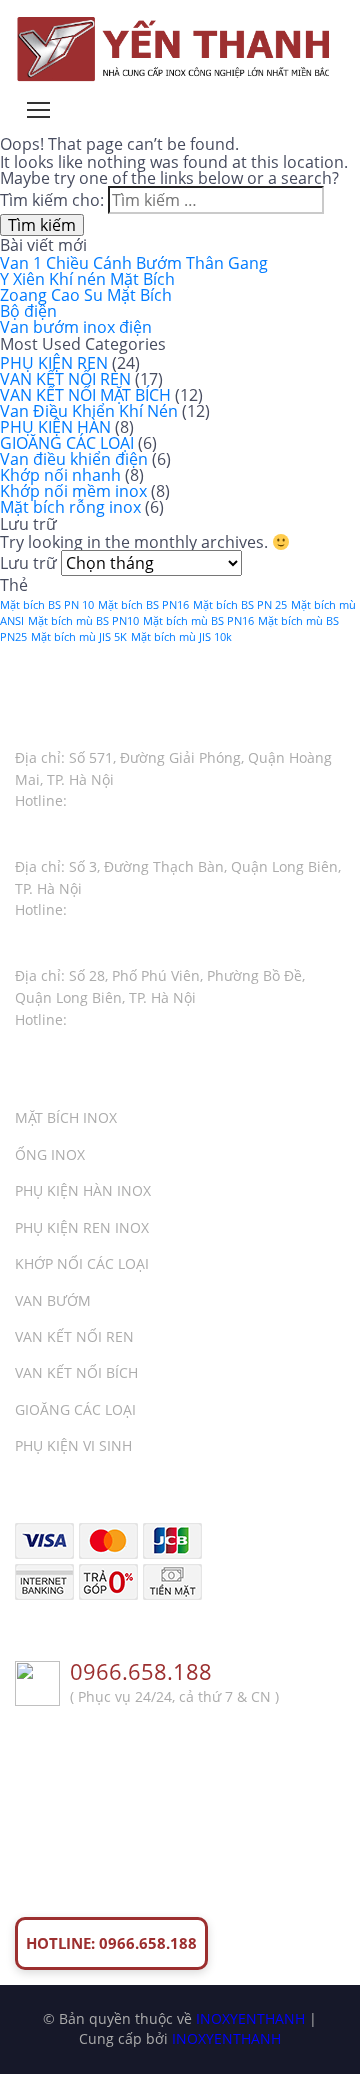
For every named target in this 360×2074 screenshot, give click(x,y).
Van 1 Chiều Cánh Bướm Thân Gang (134, 263)
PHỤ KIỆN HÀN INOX (83, 1190)
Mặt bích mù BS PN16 (198, 621)
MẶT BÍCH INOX (66, 1117)
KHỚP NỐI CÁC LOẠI (82, 1263)
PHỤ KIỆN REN (54, 363)
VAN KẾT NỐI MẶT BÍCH (85, 395)
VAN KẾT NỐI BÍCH (76, 1372)
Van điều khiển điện (74, 459)
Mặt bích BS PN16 (143, 605)
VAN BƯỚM (53, 1300)
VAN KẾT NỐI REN (65, 379)
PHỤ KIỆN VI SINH (73, 1445)
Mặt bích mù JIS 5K (79, 637)
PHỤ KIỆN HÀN (55, 427)
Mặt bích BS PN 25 (240, 605)
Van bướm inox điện (76, 327)
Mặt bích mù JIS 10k (181, 637)
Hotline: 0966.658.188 (111, 1943)
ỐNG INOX (50, 1154)
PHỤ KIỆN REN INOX (82, 1227)
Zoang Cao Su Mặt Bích (86, 295)
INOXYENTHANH (250, 2018)
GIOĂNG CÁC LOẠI (67, 443)
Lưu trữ (28, 563)
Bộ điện (28, 311)
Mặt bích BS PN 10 (47, 605)
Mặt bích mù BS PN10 (83, 621)
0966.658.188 (141, 1672)
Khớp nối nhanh (60, 475)
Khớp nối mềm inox (73, 491)
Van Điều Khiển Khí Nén (89, 411)
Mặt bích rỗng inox (70, 507)
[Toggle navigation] (38, 110)
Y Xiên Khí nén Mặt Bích (87, 279)
